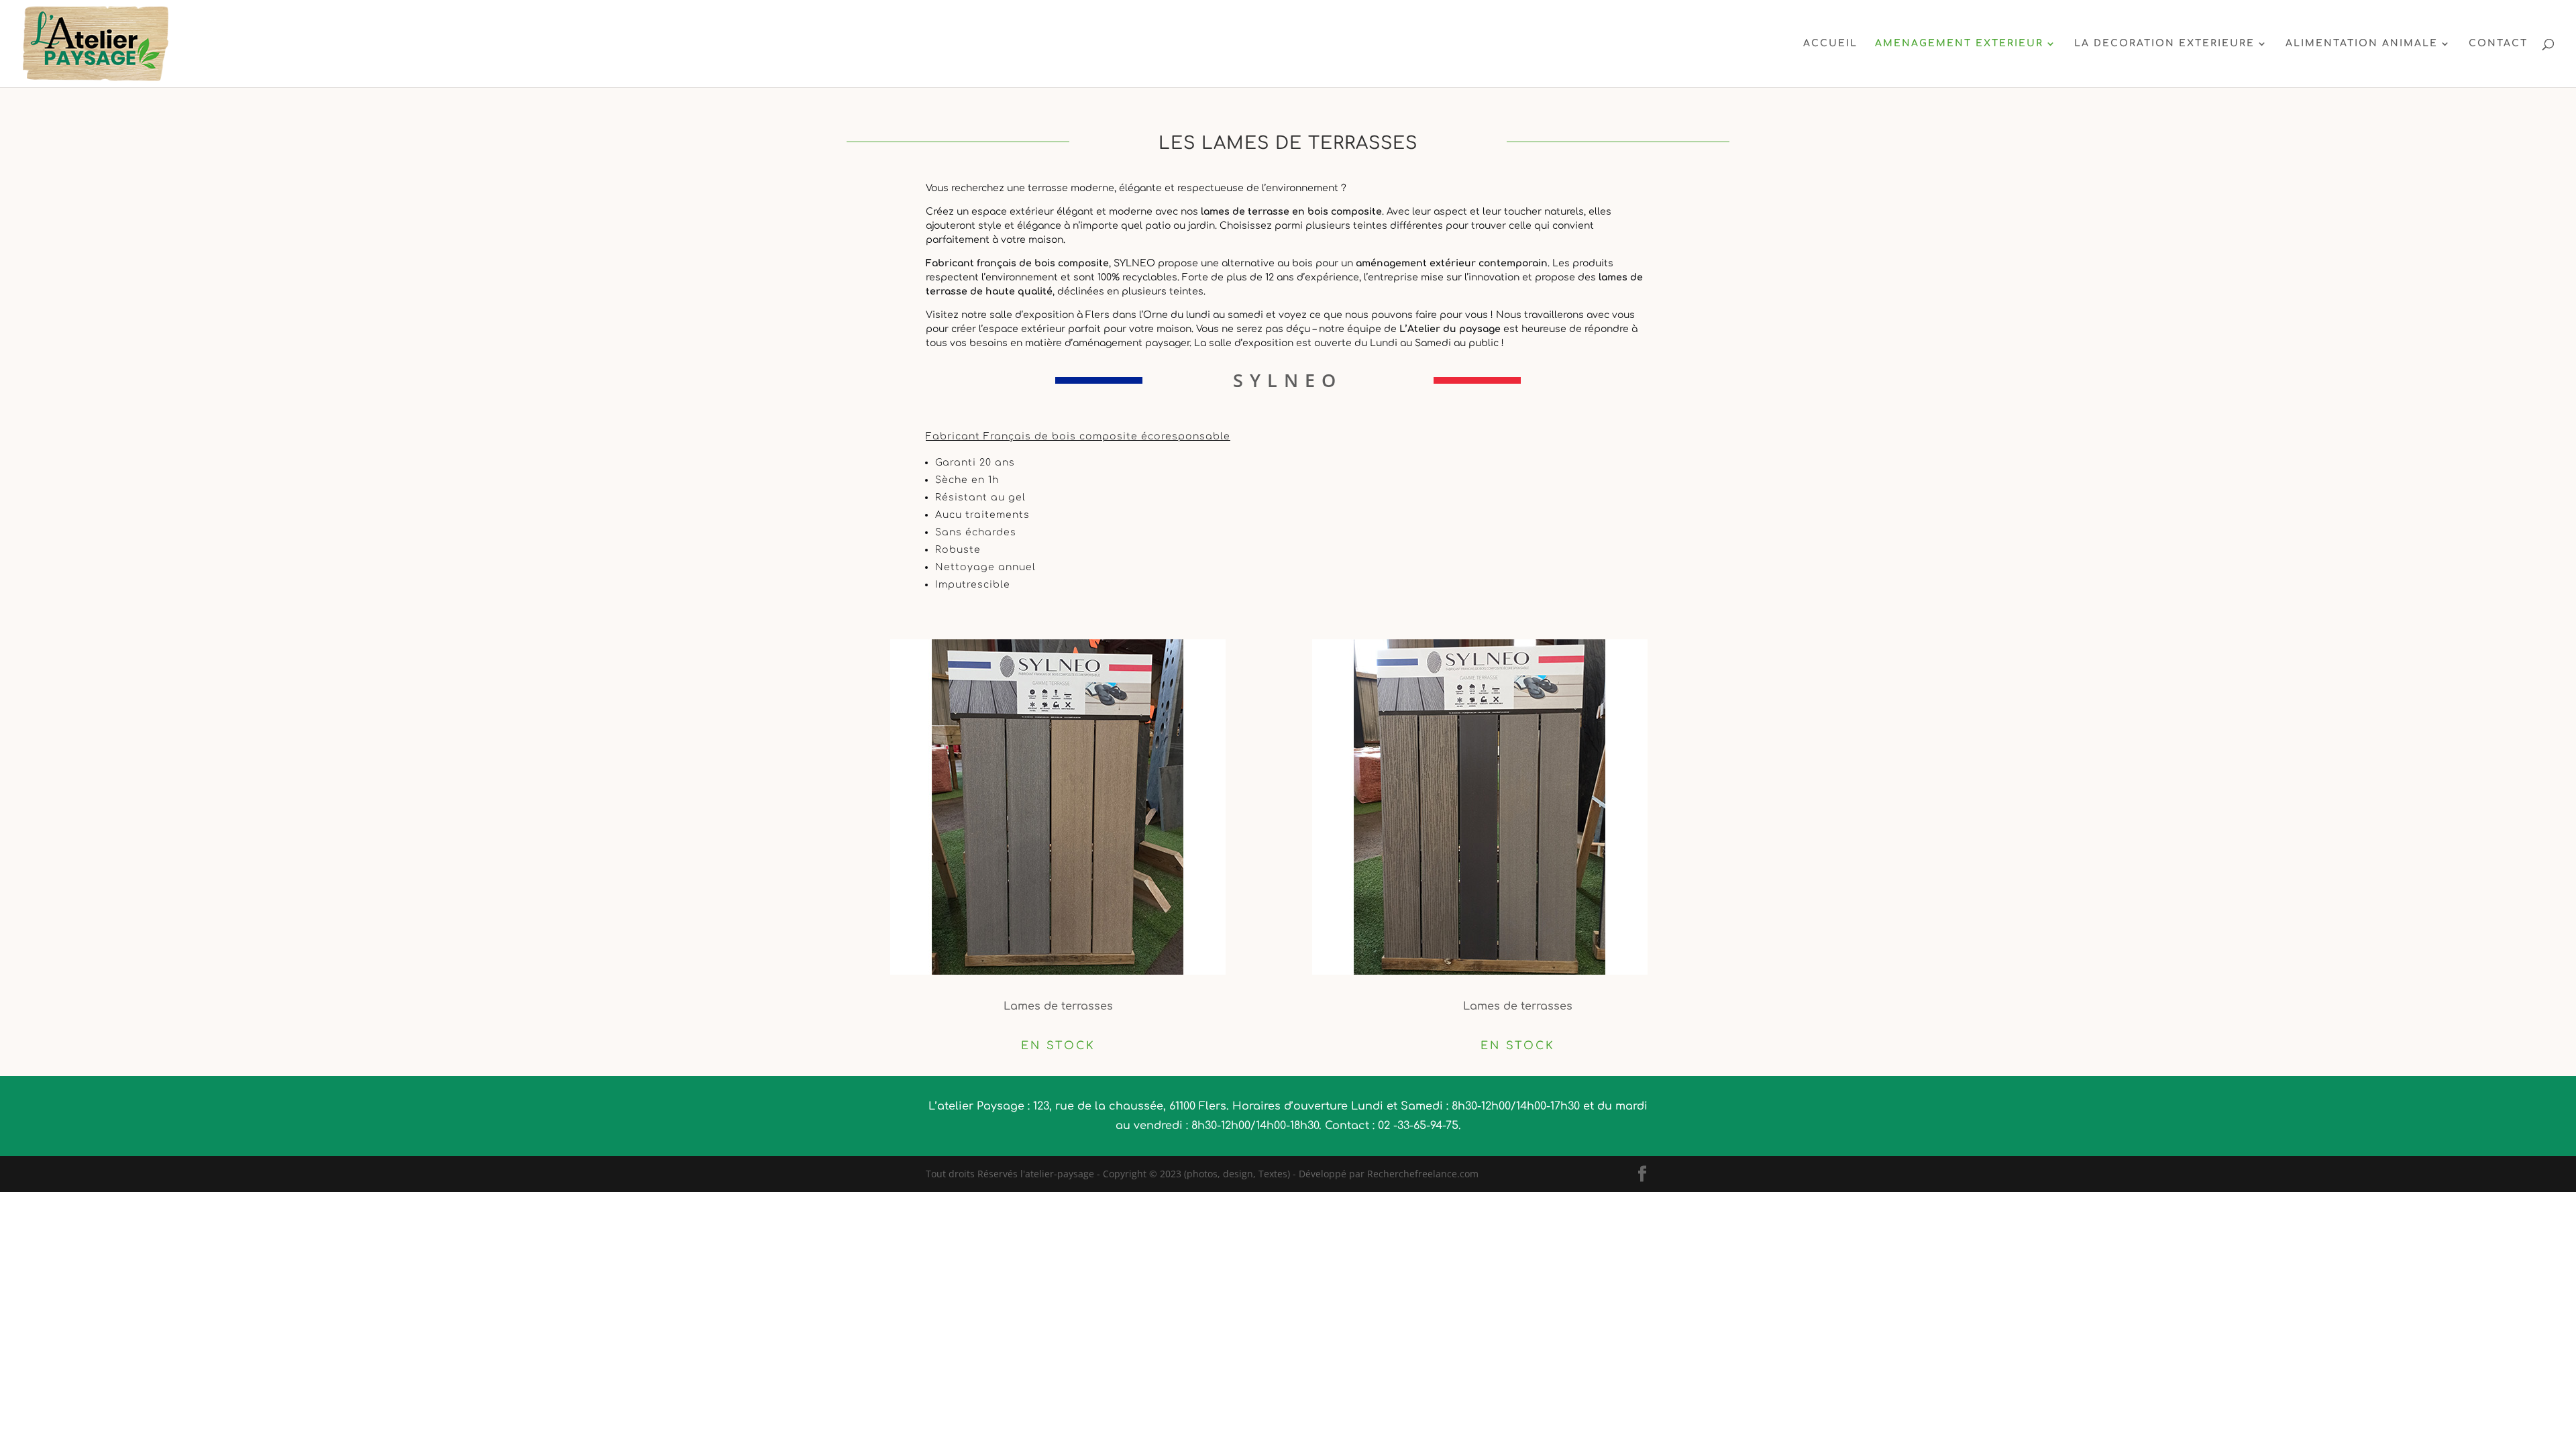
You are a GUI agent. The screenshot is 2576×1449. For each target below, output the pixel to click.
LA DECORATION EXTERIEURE (2164, 44)
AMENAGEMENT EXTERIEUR (1959, 44)
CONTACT (2498, 44)
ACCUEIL (1830, 44)
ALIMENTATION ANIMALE (2362, 44)
